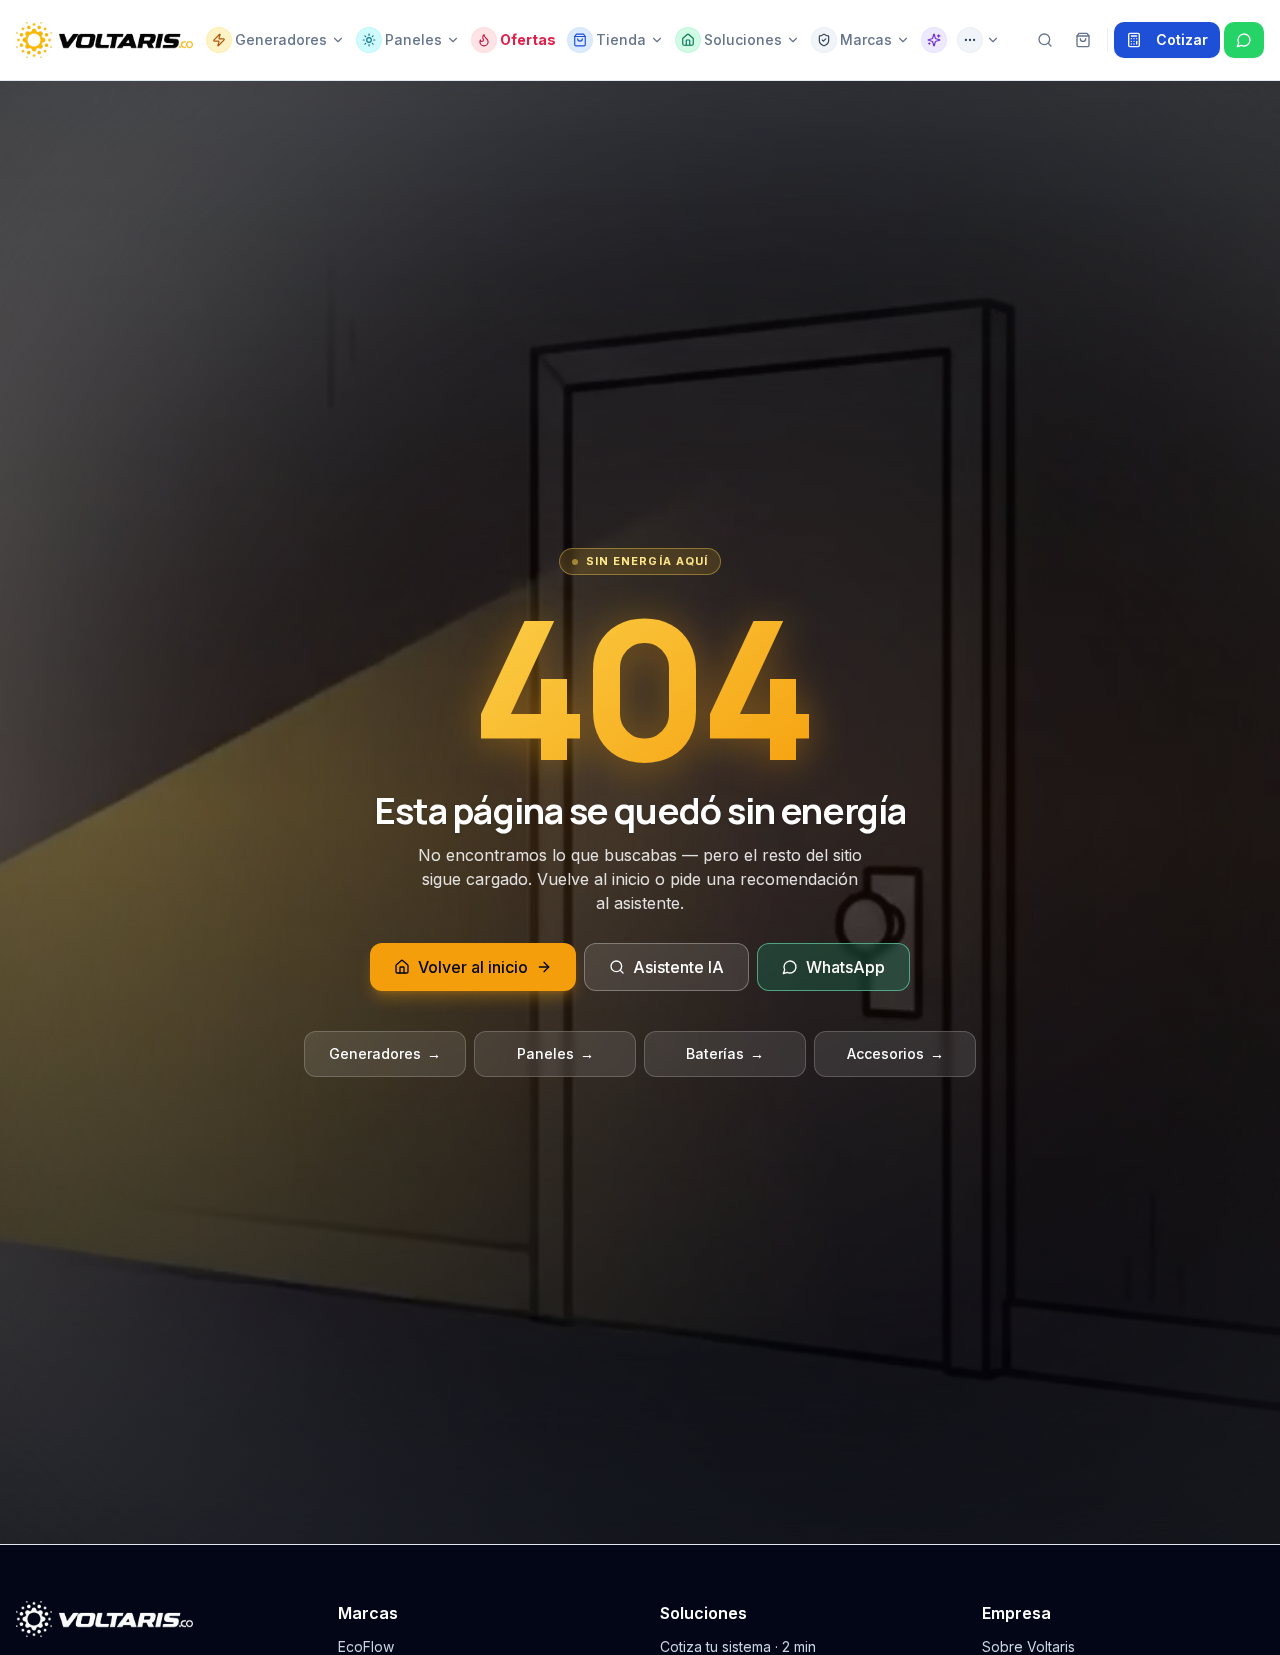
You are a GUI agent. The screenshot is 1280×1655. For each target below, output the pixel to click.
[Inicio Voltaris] (104, 40)
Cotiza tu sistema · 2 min (738, 1646)
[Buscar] (1045, 40)
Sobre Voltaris (1028, 1646)
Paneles (555, 1053)
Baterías (725, 1053)
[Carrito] (1083, 40)
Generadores (385, 1053)
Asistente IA (678, 967)
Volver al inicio (473, 967)
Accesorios (895, 1053)
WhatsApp (845, 967)
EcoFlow (366, 1646)
